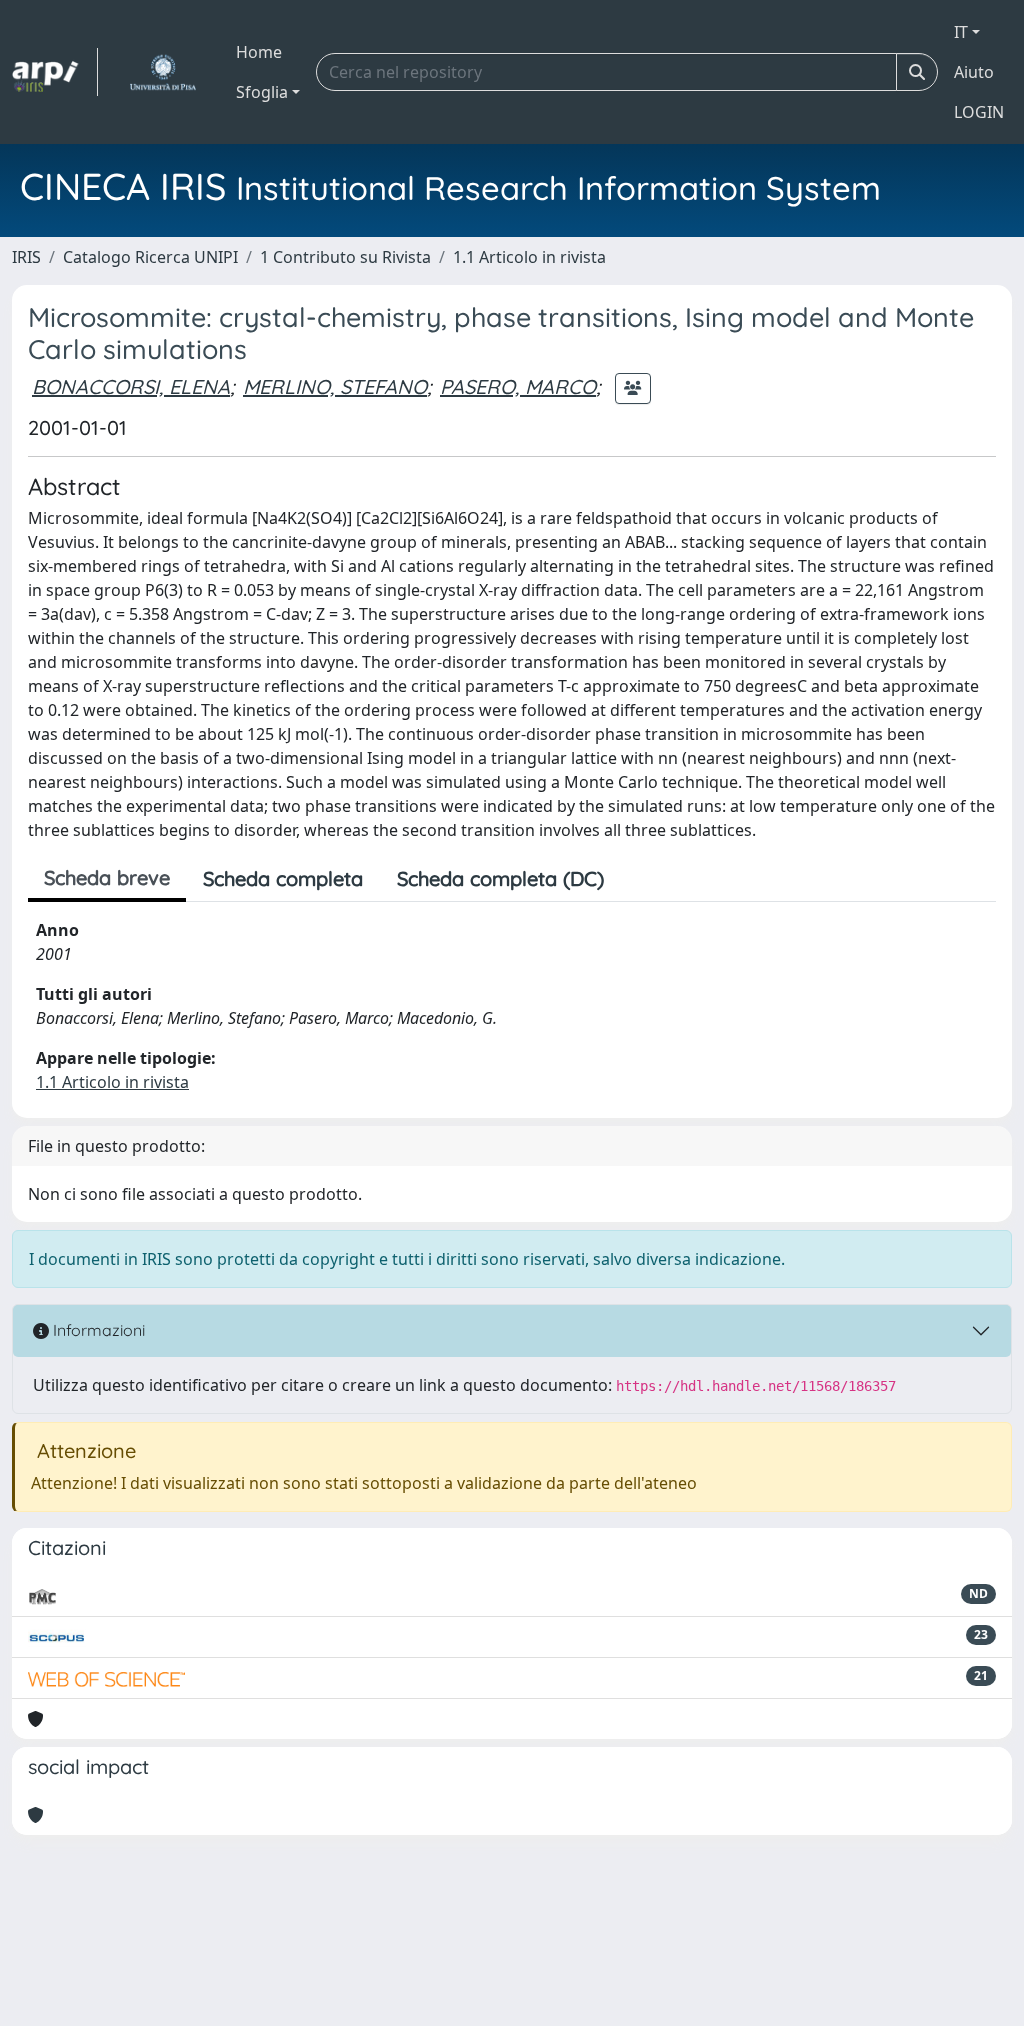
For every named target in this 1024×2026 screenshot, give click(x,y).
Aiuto (974, 72)
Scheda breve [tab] (107, 877)
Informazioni (97, 1330)
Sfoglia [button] (262, 92)
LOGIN (979, 112)
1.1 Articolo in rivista (529, 257)
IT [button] (961, 32)
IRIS (26, 257)
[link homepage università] (162, 72)
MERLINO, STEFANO (335, 386)
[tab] (638, 879)
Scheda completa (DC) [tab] (500, 878)
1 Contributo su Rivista (345, 257)
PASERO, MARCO (518, 386)
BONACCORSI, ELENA (131, 386)
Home (259, 52)
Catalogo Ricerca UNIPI (150, 257)
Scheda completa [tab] (283, 878)
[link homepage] (55, 72)
